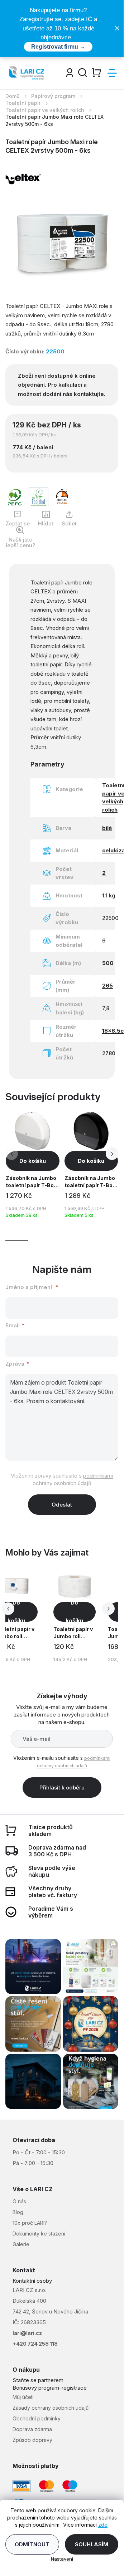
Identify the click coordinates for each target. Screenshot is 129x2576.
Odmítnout (32, 2544)
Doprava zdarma (32, 2429)
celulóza (114, 850)
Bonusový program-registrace (50, 2388)
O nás (19, 2201)
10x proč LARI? (30, 2223)
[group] (80, 1617)
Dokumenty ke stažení (39, 2234)
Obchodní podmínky (37, 2418)
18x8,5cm (115, 1031)
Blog (18, 2212)
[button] (112, 1154)
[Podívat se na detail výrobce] (23, 178)
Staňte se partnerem (38, 2380)
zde (103, 2525)
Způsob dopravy (32, 2440)
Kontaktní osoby (32, 2281)
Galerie (21, 2244)
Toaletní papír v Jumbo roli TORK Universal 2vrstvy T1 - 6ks (74, 1634)
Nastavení (62, 2559)
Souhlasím (92, 2544)
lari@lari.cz (27, 2333)
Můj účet (23, 2397)
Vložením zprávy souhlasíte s (62, 1480)
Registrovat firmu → (58, 47)
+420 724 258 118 (35, 2344)
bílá (107, 828)
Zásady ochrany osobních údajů (51, 2408)
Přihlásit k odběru (62, 1787)
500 (108, 963)
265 (107, 986)
